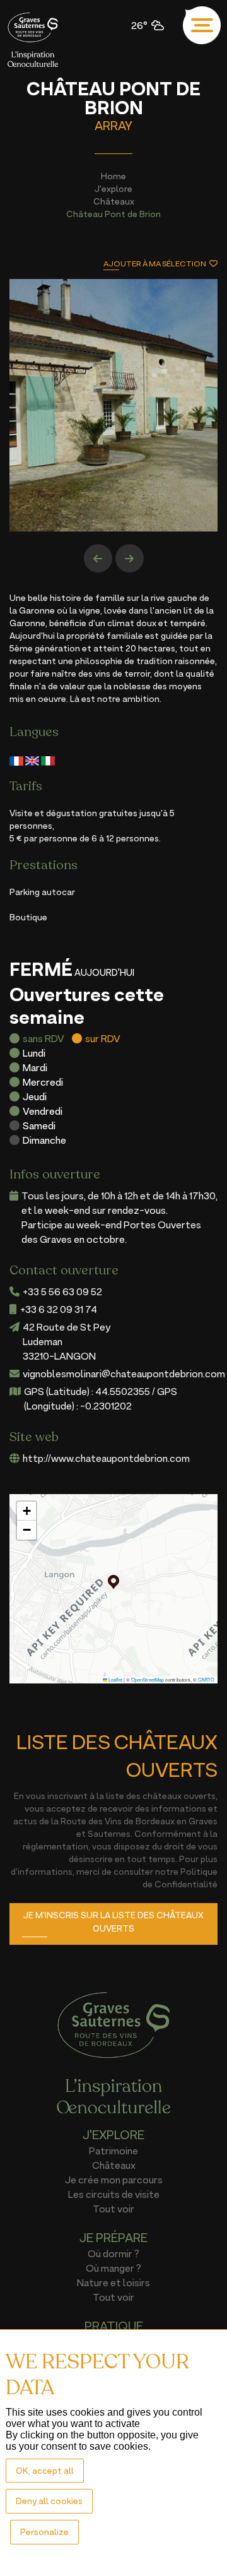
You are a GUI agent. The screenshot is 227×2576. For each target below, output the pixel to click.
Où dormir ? (113, 2253)
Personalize (44, 2531)
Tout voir (113, 2209)
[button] (113, 1582)
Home (113, 176)
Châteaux (114, 201)
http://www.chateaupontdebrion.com (106, 1458)
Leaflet (115, 1679)
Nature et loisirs (113, 2282)
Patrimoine (113, 2151)
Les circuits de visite (114, 2194)
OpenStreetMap (148, 1679)
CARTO (206, 1679)
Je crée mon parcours (114, 2180)
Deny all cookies (49, 2501)
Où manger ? (113, 2268)
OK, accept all (45, 2470)
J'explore (113, 188)
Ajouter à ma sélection (155, 264)
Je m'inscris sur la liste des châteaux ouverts (113, 1921)
